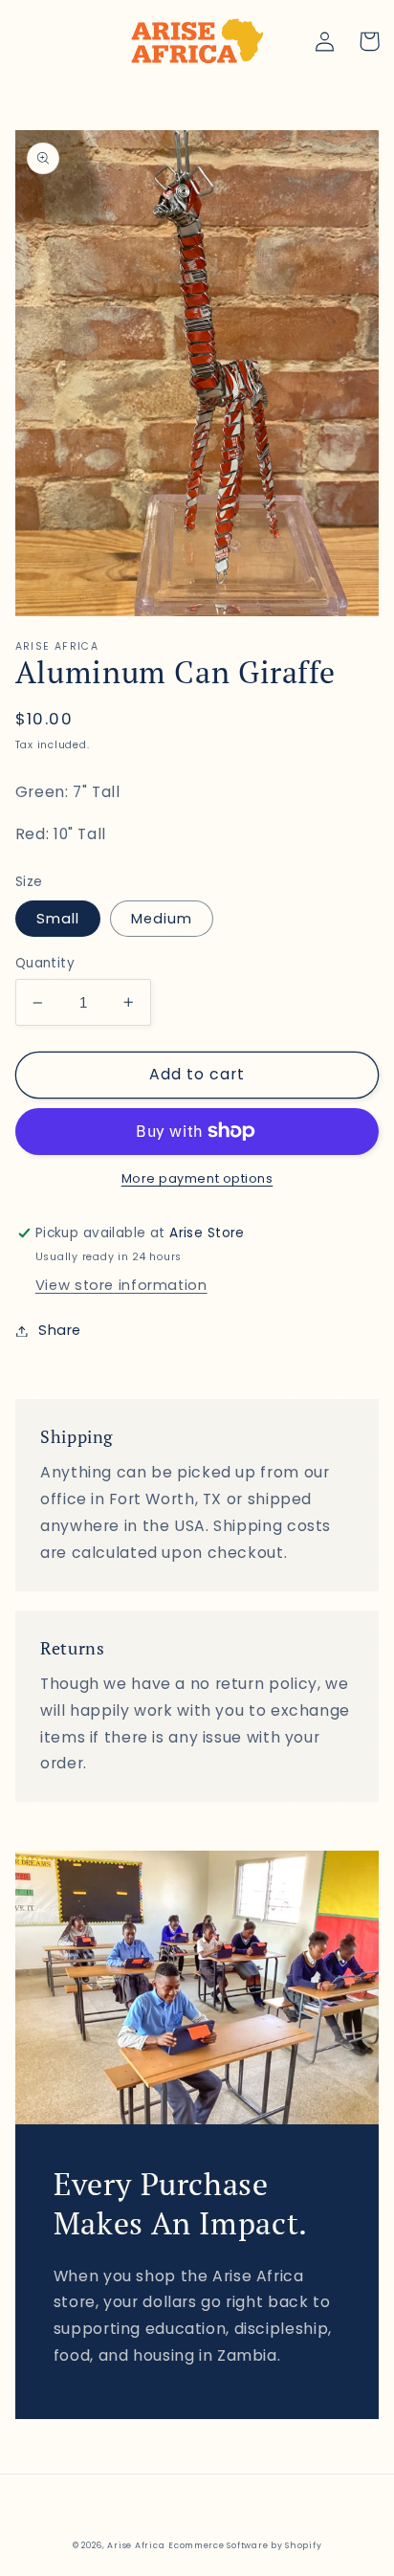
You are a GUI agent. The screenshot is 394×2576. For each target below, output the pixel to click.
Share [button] (60, 1330)
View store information (121, 1285)
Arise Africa (136, 2545)
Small (58, 919)
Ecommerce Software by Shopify (245, 2545)
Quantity (45, 963)
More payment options (197, 1178)
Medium (162, 919)
